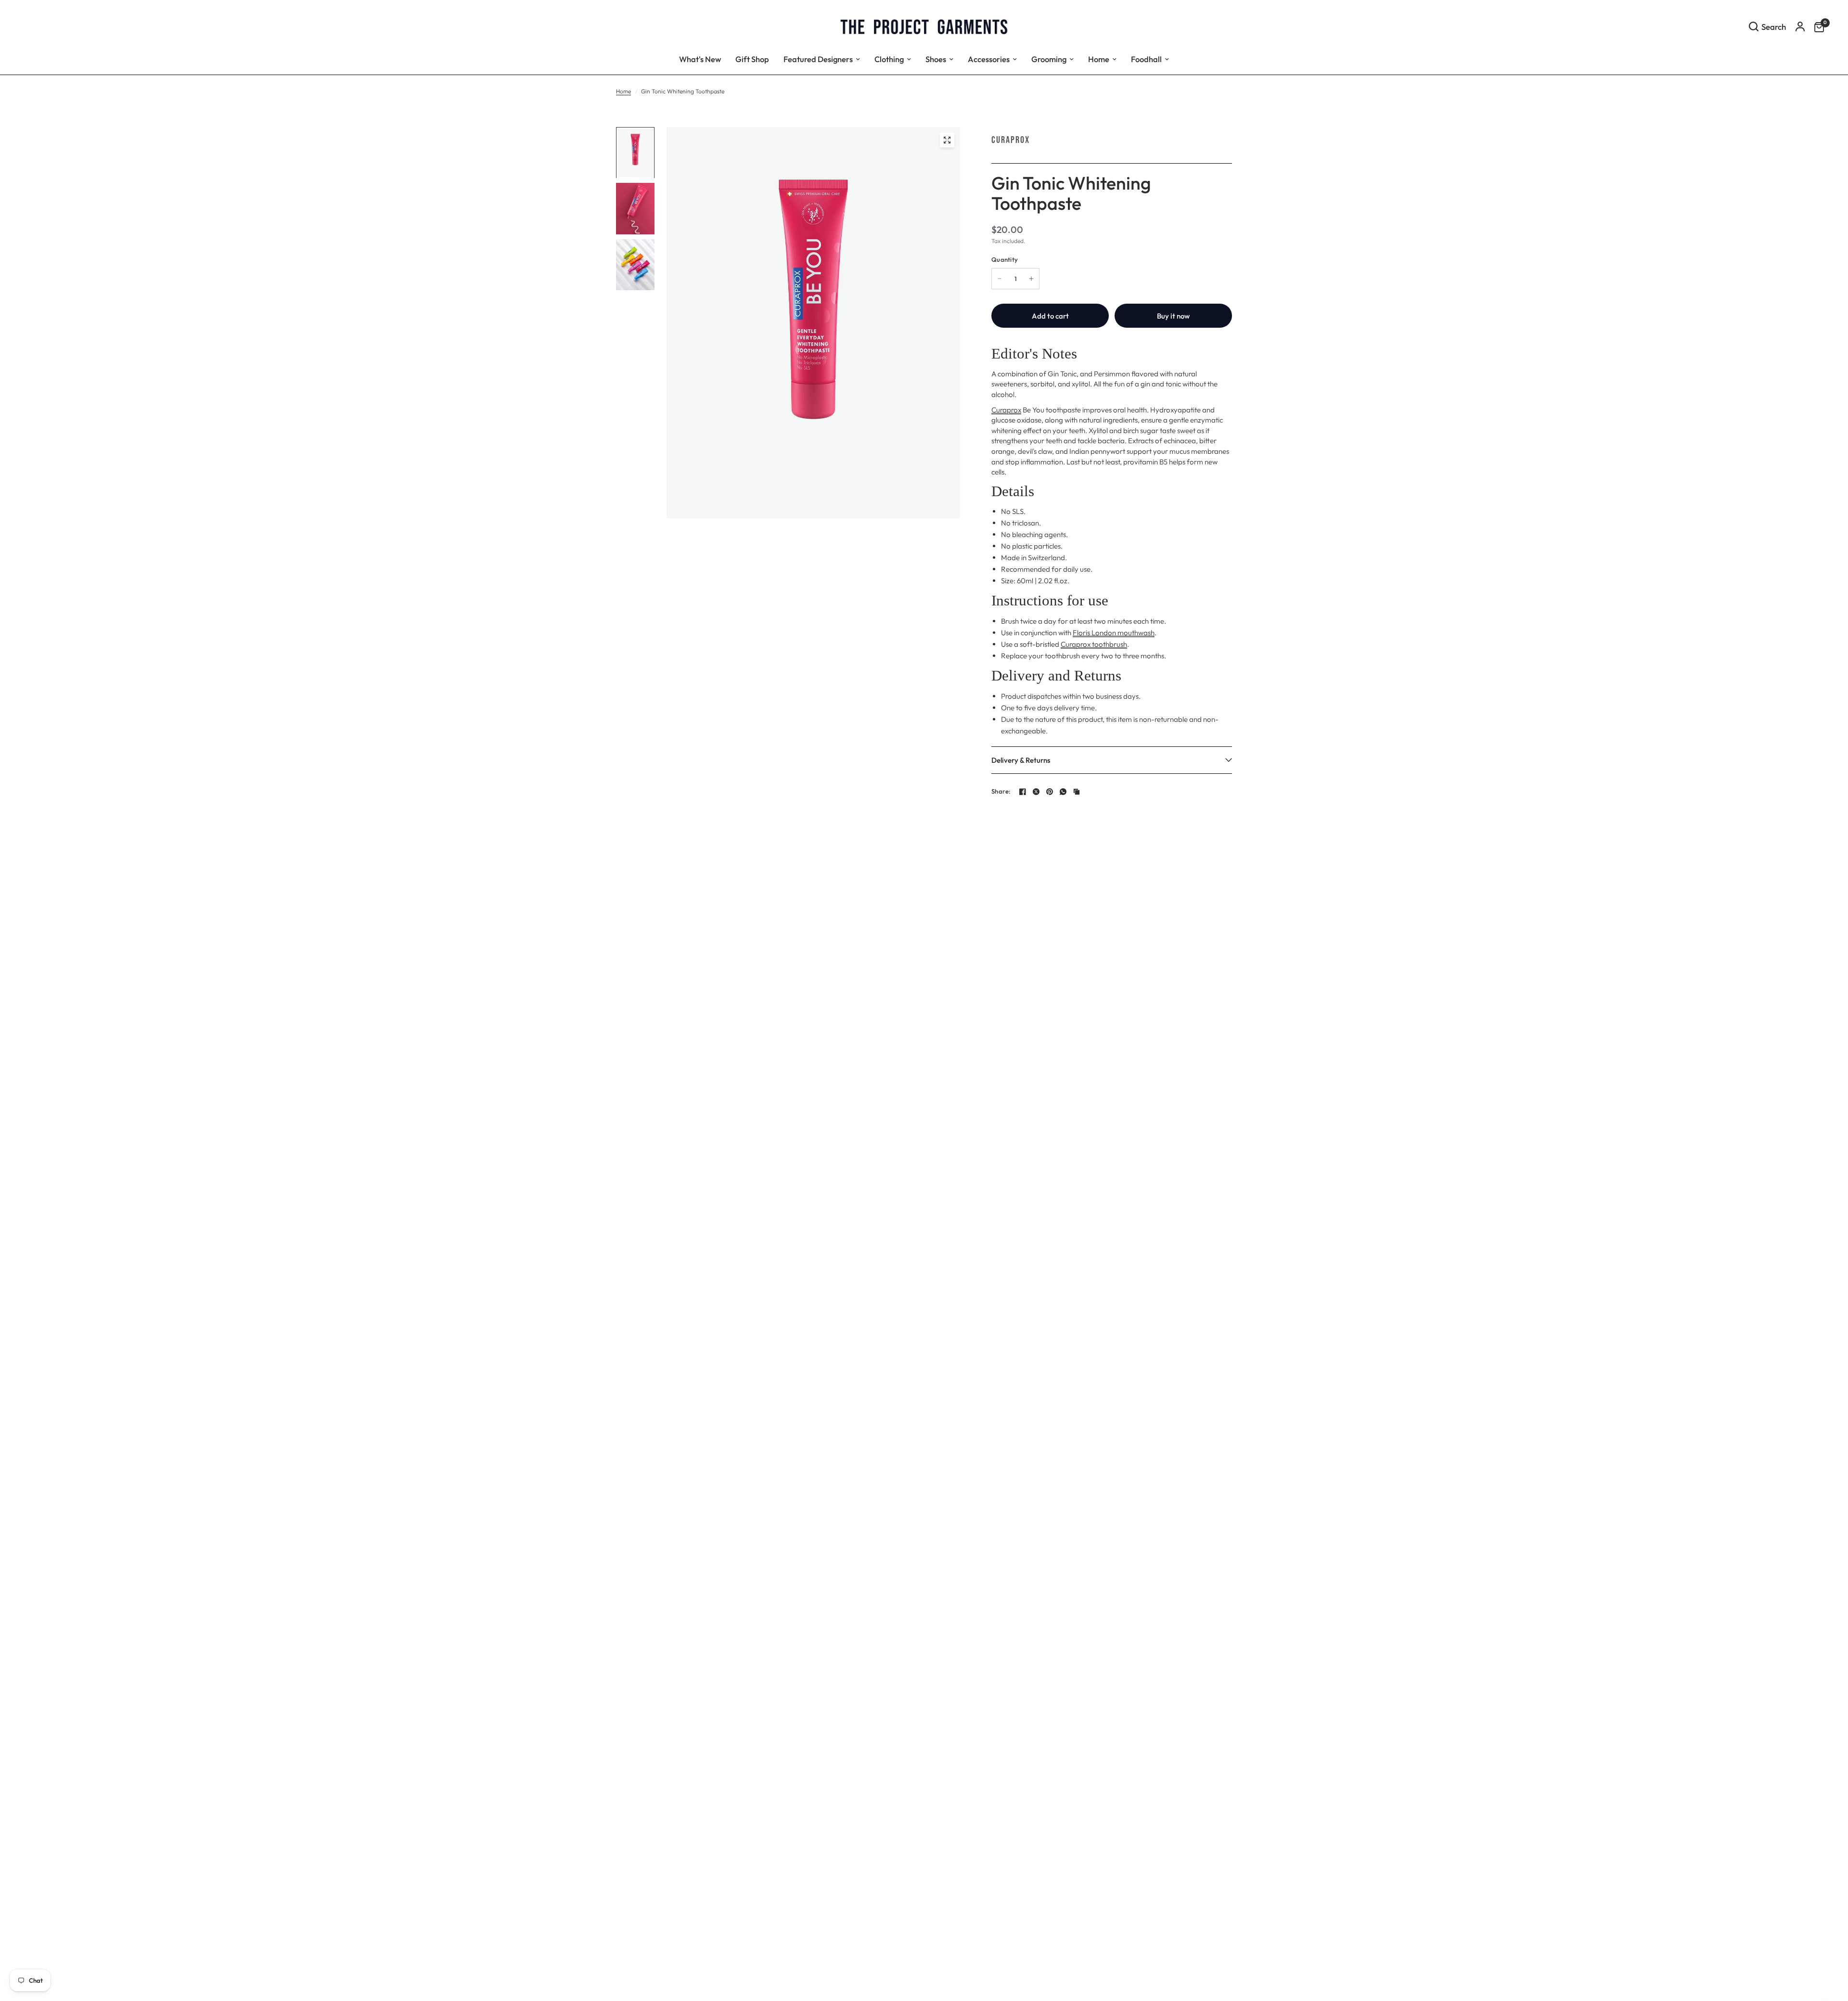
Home (623, 91)
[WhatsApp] (1063, 792)
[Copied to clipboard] (1077, 792)
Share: (1001, 791)
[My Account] (1800, 26)
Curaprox (1011, 140)
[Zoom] (947, 140)
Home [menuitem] (1099, 59)
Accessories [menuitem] (989, 59)
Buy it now (1173, 316)
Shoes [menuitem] (936, 59)
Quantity (1005, 259)
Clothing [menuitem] (889, 59)
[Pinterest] (1050, 792)
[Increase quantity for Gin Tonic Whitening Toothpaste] (1031, 279)
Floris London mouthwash (1114, 633)
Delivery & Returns (1021, 760)
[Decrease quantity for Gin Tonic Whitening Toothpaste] (1000, 279)
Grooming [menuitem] (1049, 59)
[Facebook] (1023, 792)
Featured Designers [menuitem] (818, 59)
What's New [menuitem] (700, 59)
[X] (1036, 792)
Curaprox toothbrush (1094, 644)
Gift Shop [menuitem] (752, 59)
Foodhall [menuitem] (1146, 59)
